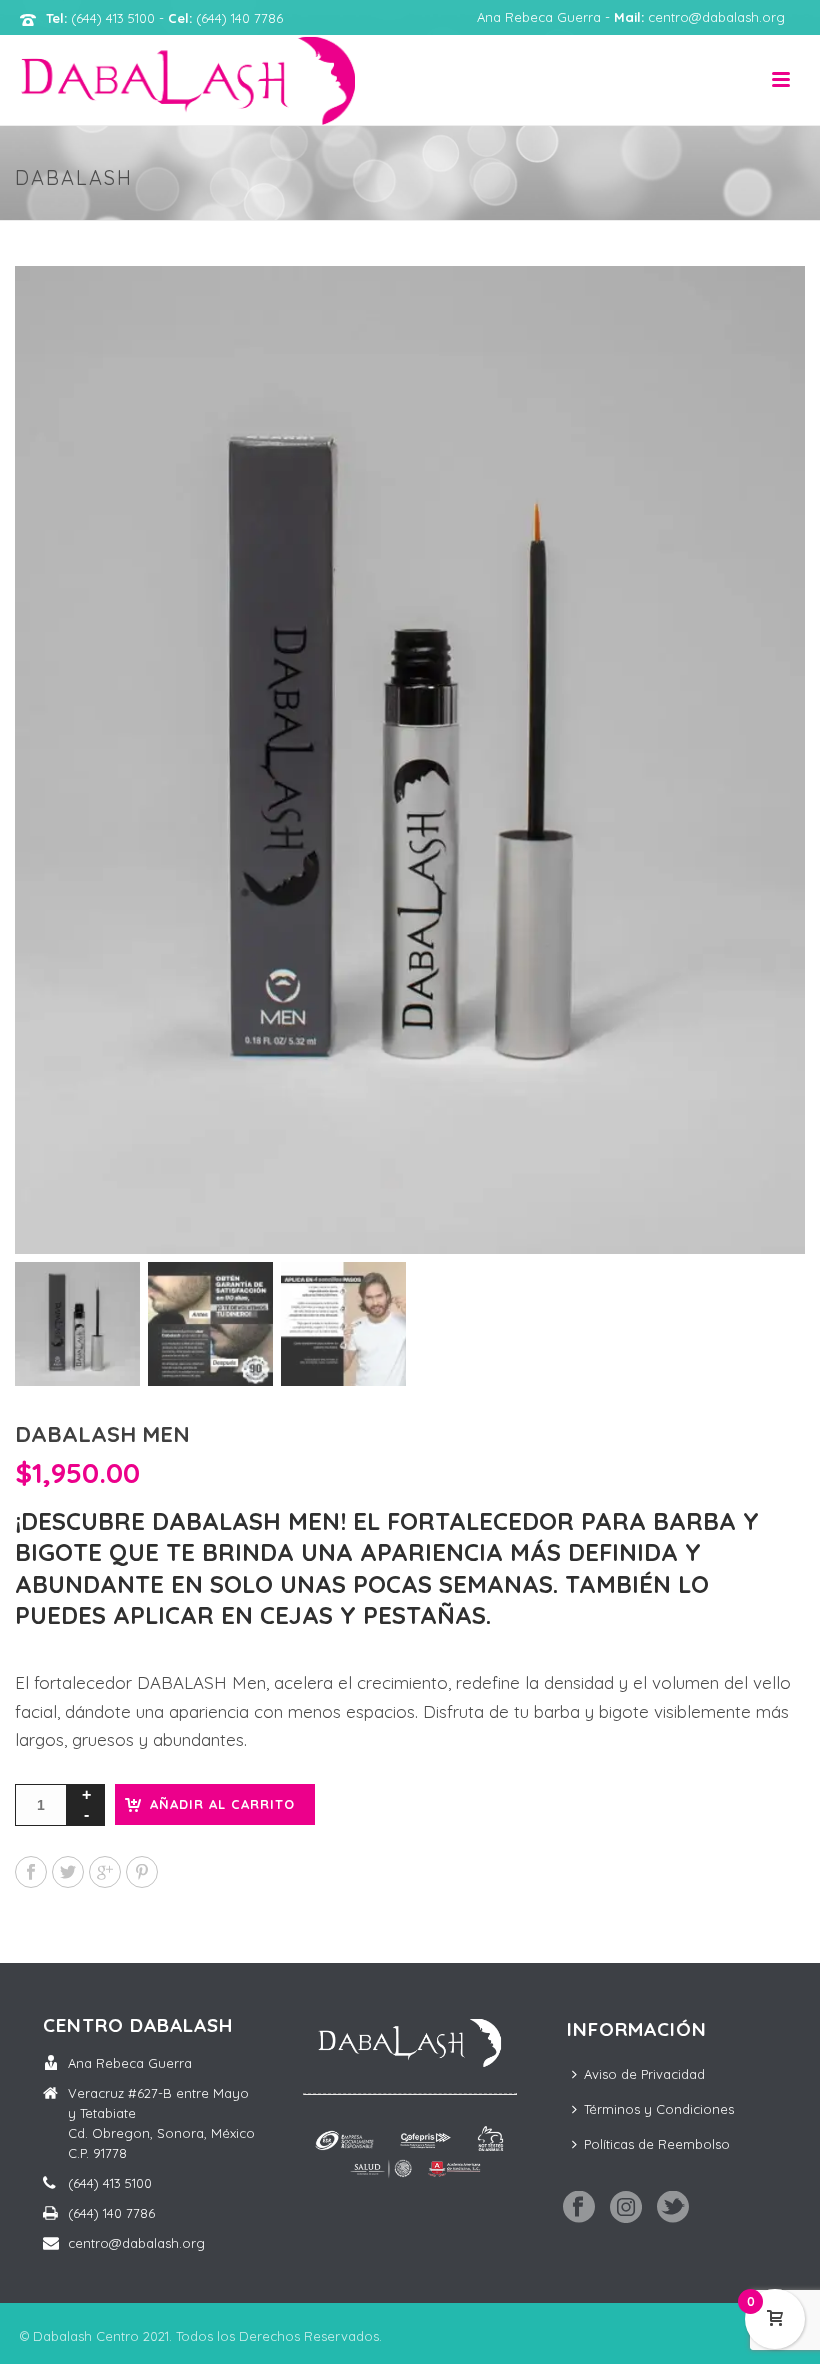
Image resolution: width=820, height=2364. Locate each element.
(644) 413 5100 (110, 2183)
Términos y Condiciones (659, 2109)
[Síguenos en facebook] (579, 2208)
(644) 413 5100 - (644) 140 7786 (164, 18)
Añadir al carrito (222, 1804)
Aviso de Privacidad (644, 2074)
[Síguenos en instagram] (626, 2208)
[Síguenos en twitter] (673, 2208)
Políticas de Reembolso (657, 2144)
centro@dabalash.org (136, 2243)
